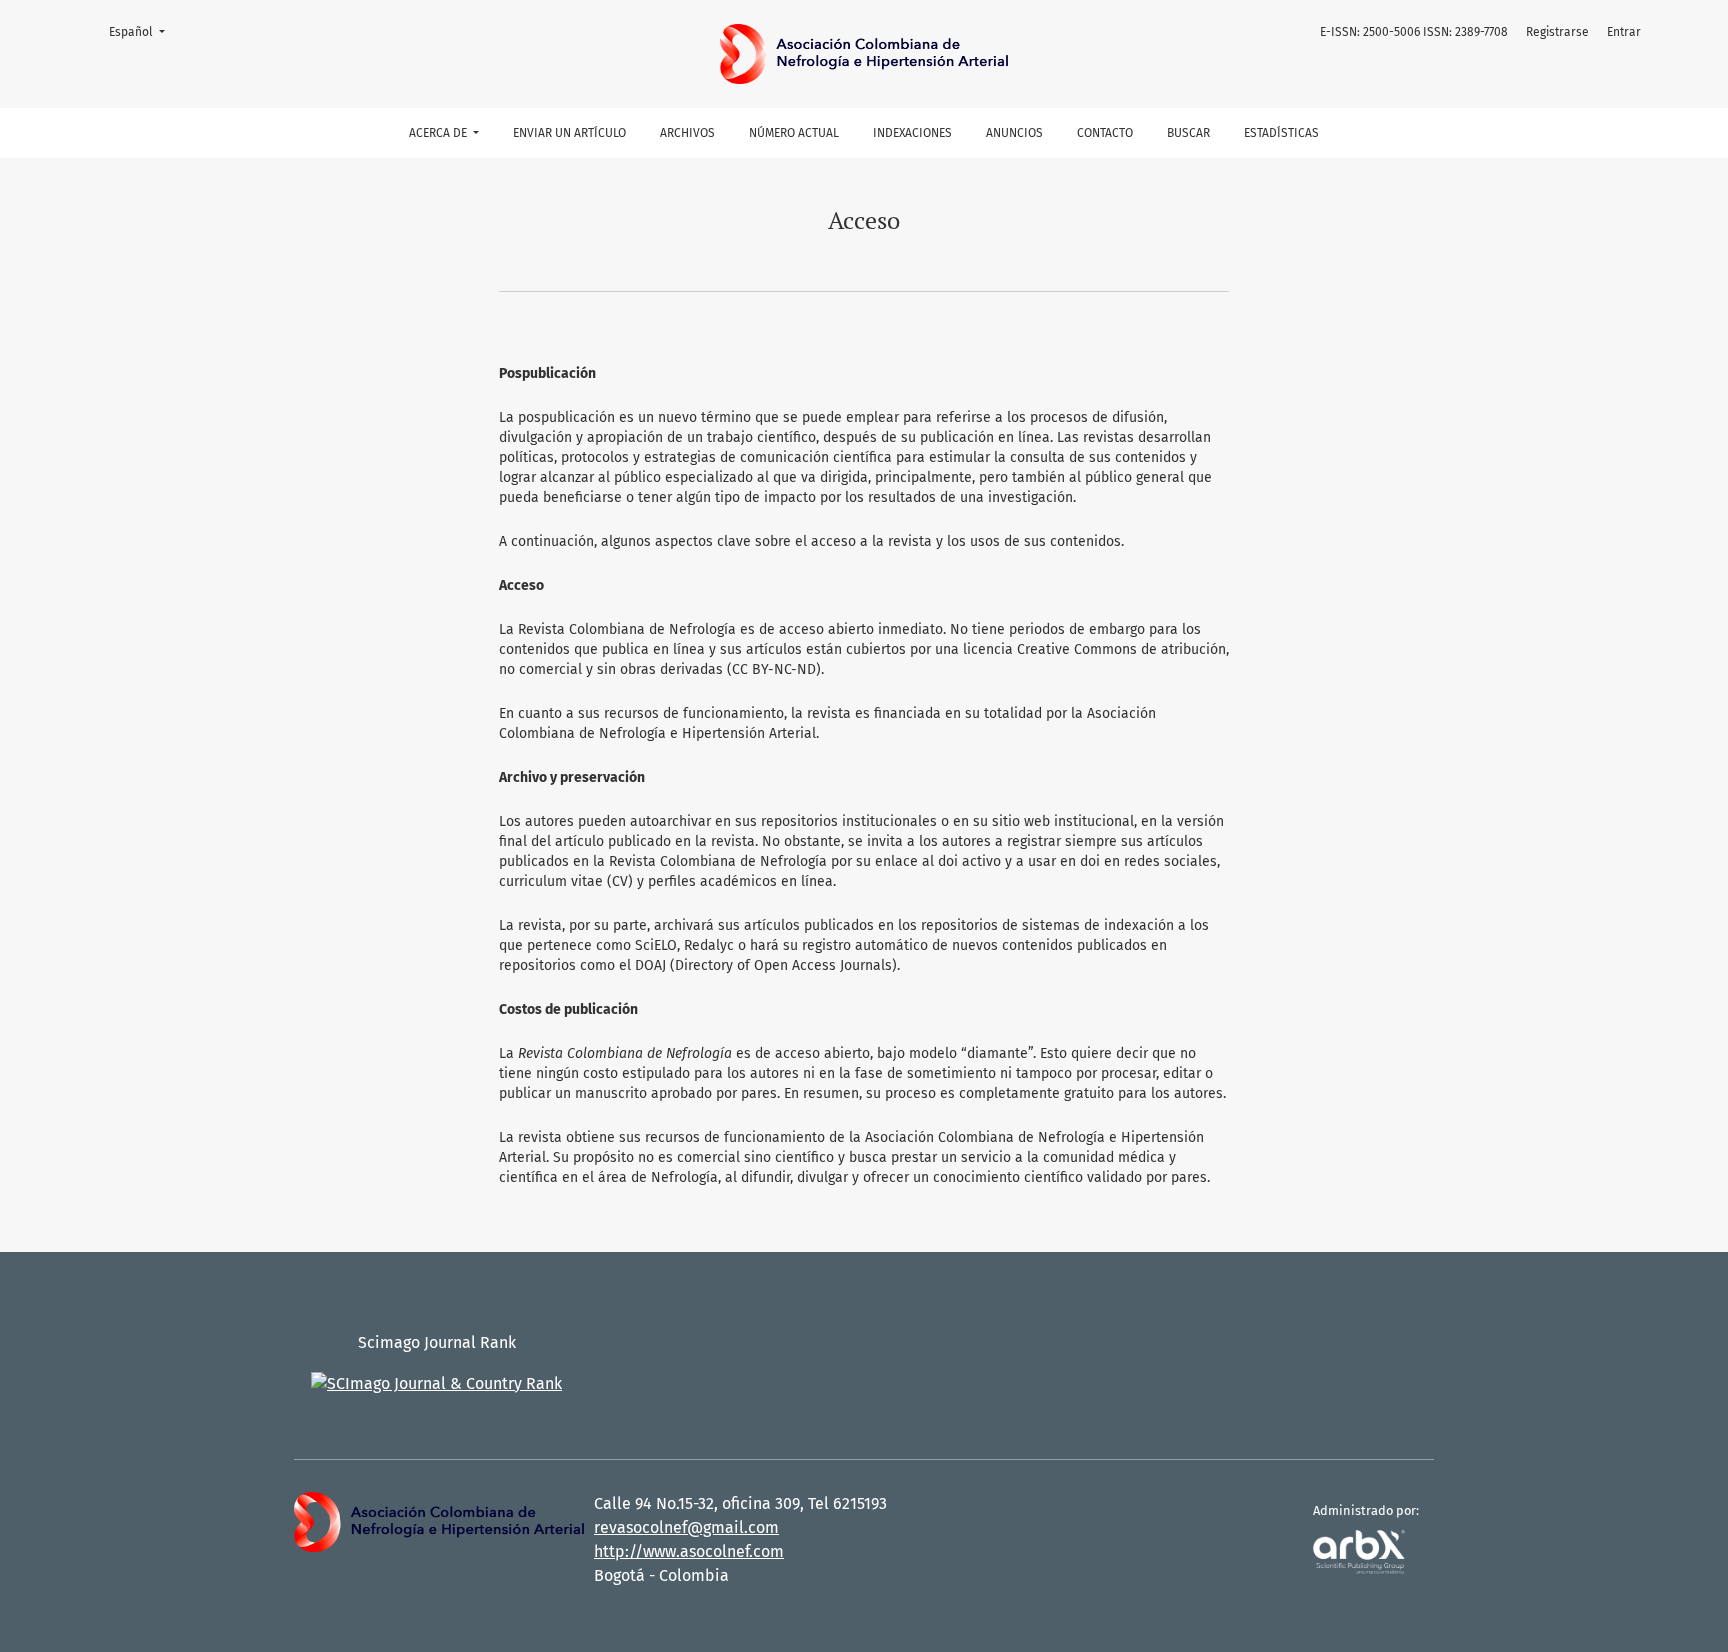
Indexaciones (912, 133)
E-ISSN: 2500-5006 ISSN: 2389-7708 (1414, 32)
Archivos (687, 133)
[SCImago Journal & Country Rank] (436, 1382)
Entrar (1624, 32)
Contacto (1105, 133)
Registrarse (1557, 32)
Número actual (794, 133)
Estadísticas (1281, 133)
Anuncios (1014, 133)
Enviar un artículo (569, 133)
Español (143, 31)
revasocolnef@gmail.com (686, 1527)
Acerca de (439, 133)
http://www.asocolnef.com (689, 1551)
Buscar (1188, 133)
